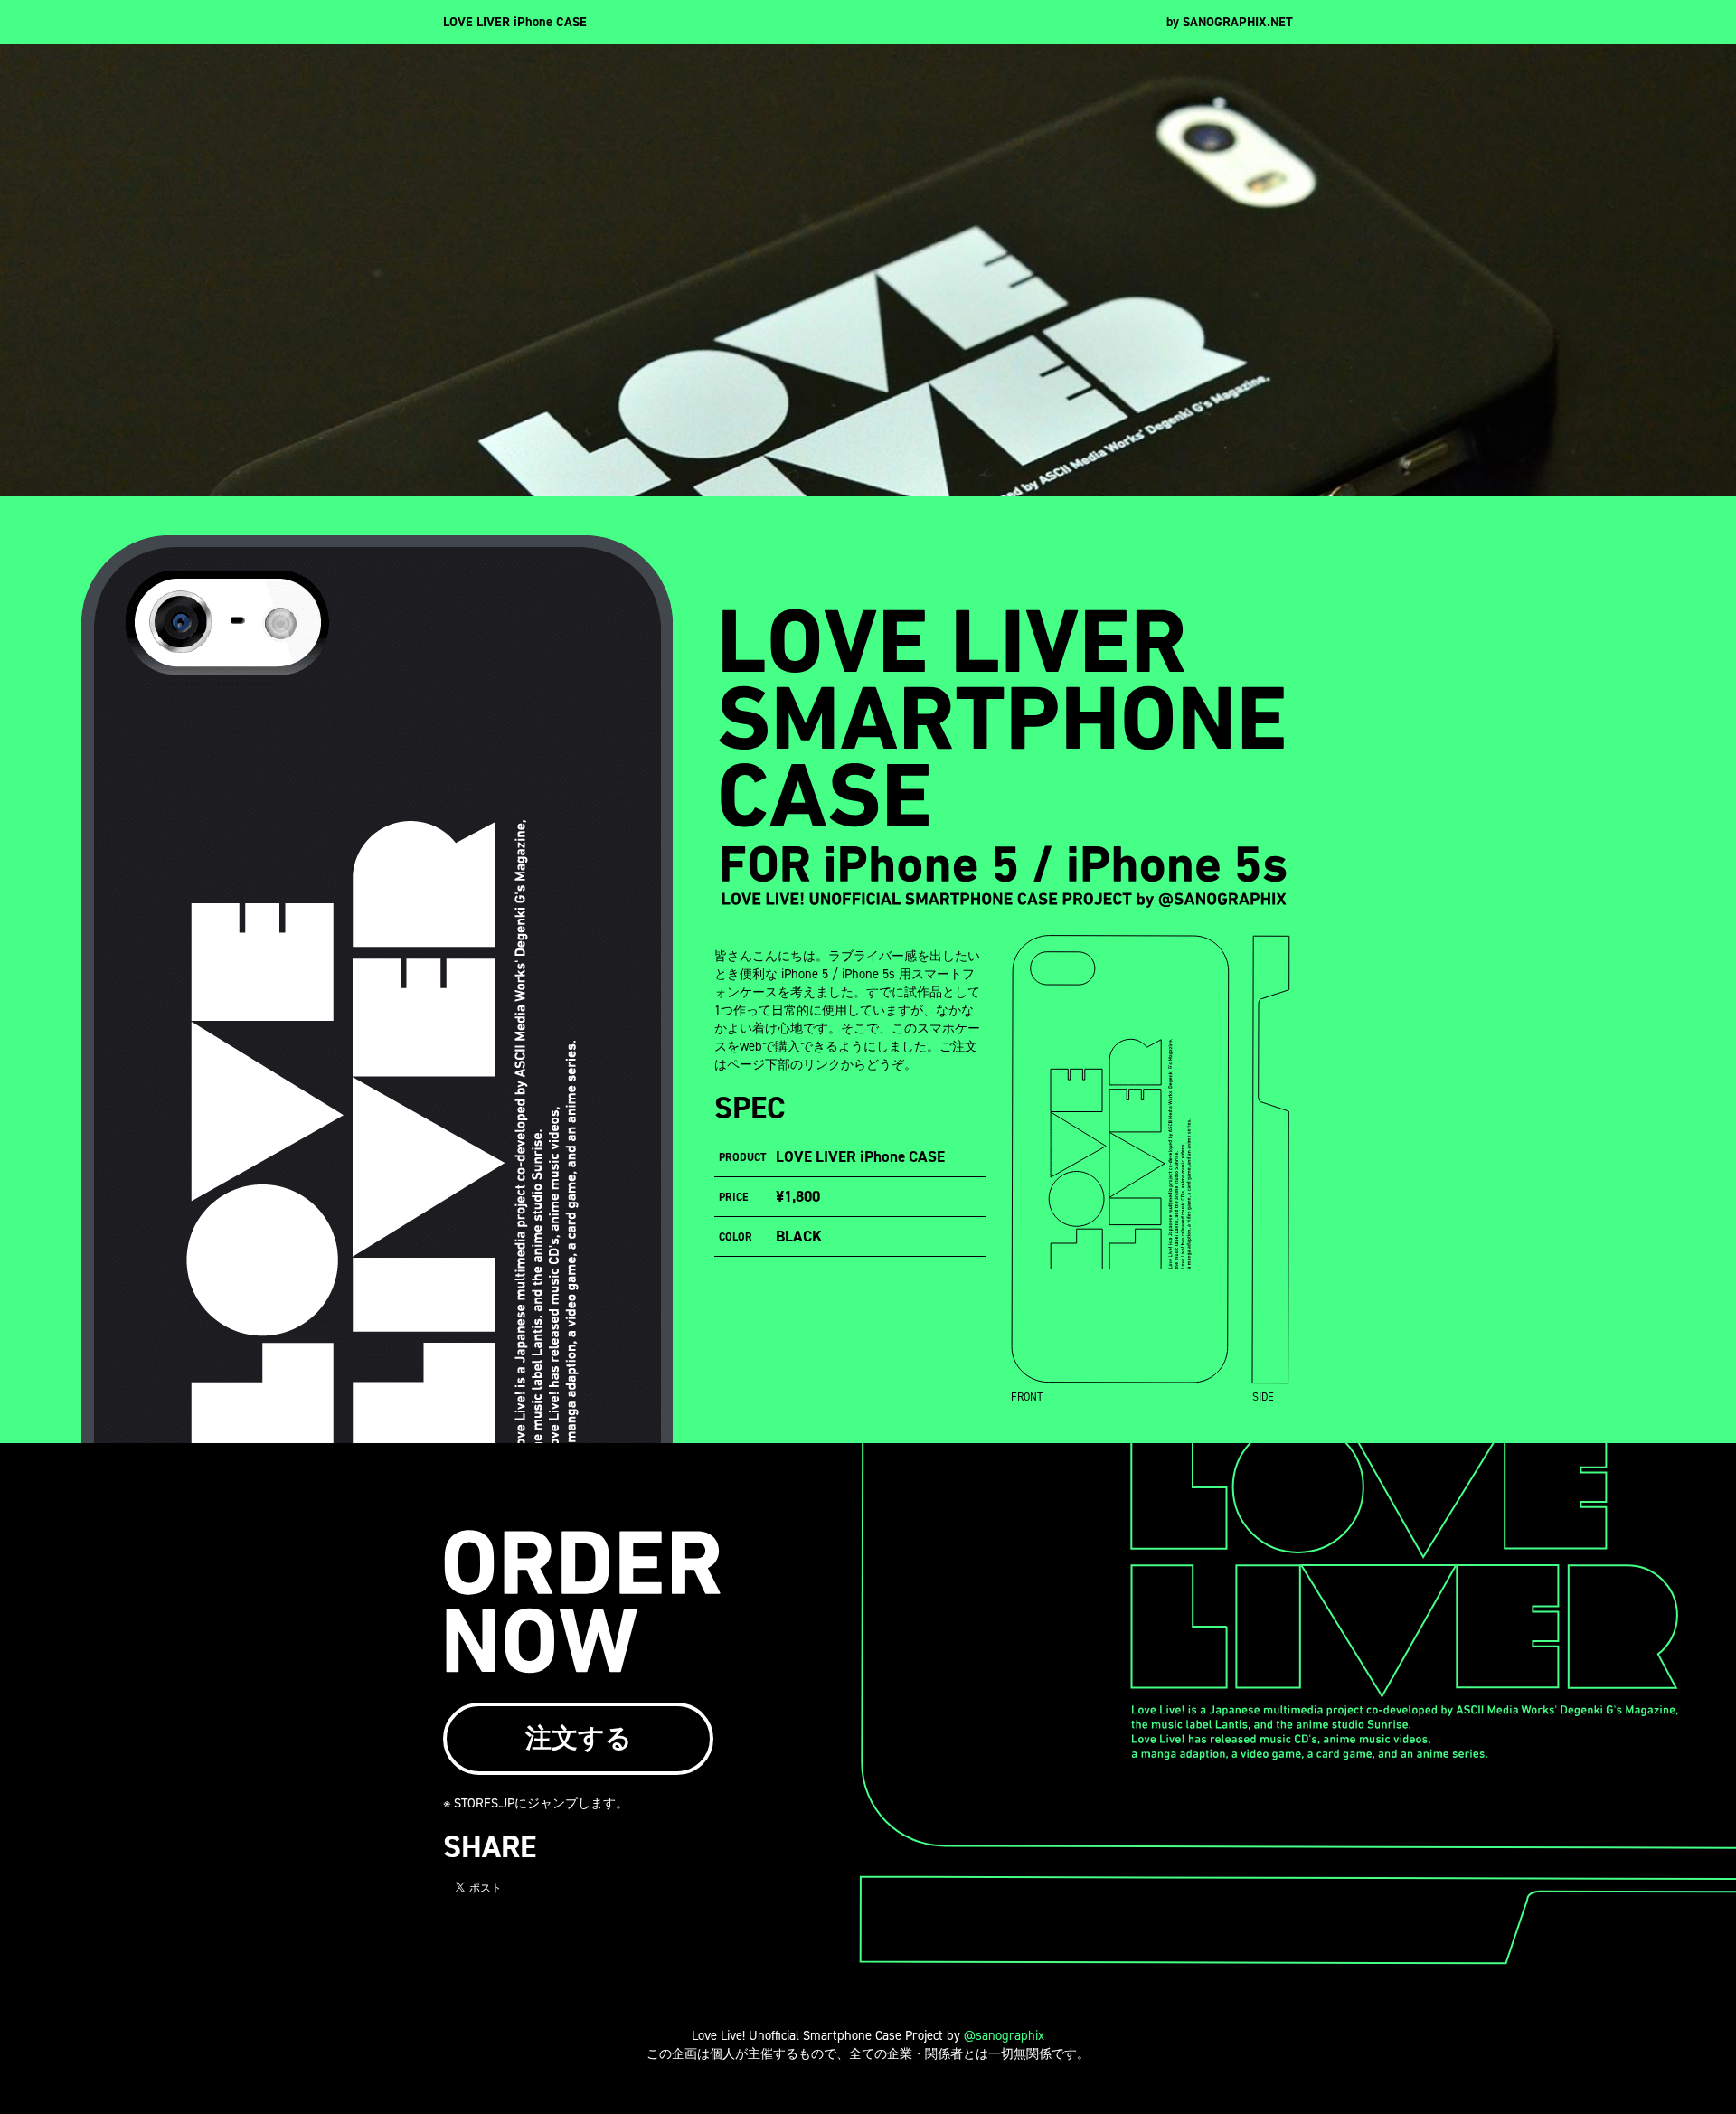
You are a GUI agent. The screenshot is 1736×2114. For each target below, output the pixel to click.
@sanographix (1004, 2035)
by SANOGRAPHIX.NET (1230, 22)
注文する (579, 1738)
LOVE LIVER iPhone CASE (515, 22)
